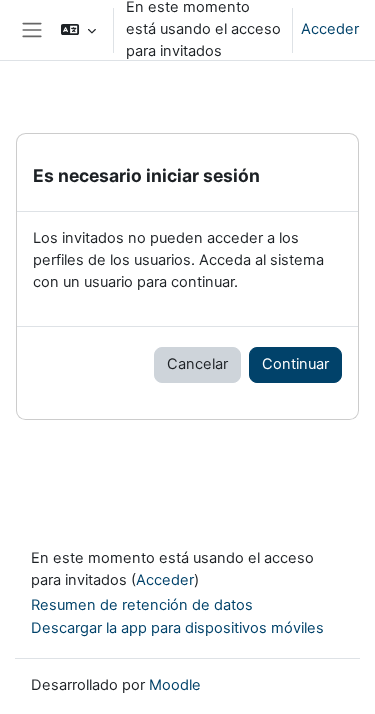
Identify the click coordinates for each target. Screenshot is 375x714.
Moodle (175, 685)
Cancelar (197, 364)
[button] (78, 30)
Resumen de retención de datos (142, 605)
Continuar (295, 364)
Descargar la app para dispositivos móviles (177, 628)
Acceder (330, 29)
